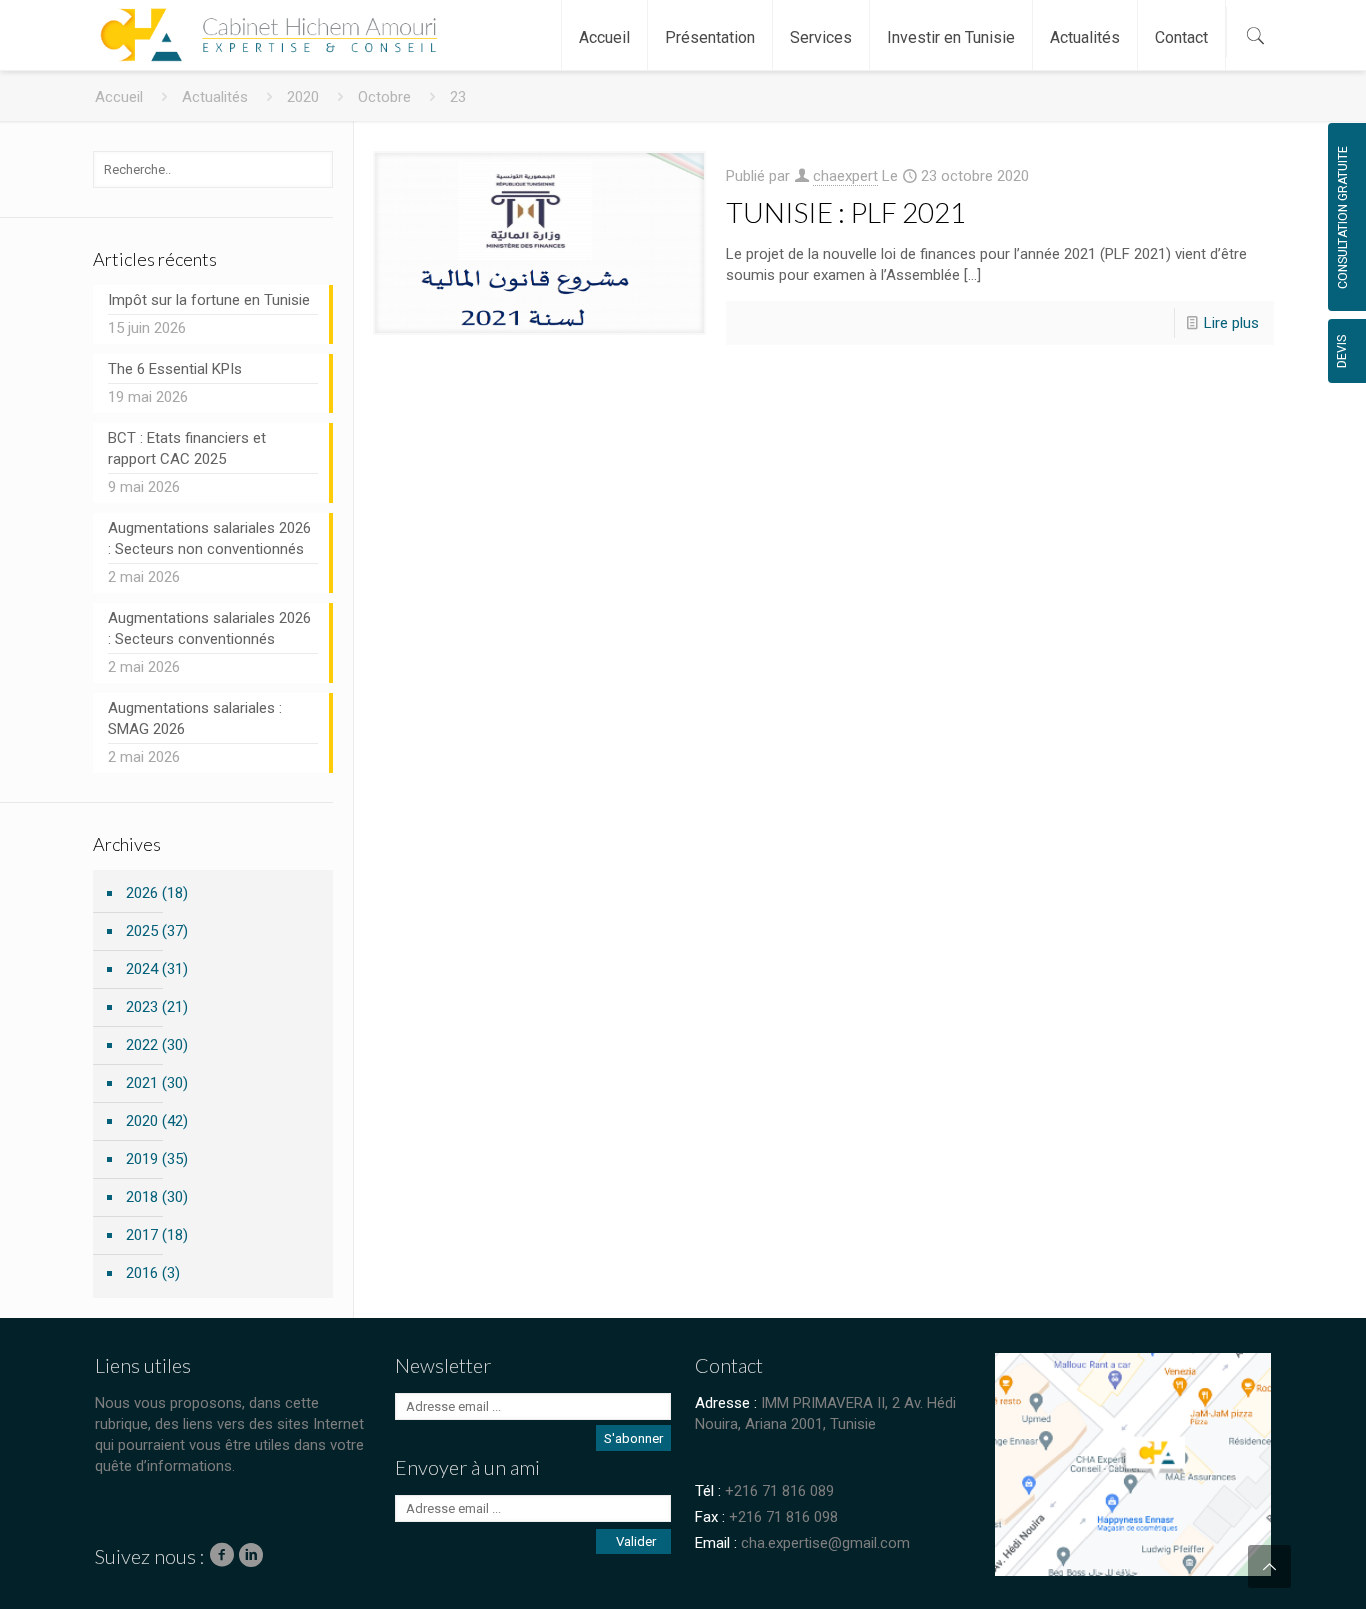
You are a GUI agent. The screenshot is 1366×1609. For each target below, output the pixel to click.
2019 (142, 1159)
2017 (142, 1235)
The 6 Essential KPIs (175, 369)
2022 (142, 1045)
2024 (142, 969)
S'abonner (633, 1438)
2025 (142, 931)
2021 (142, 1083)
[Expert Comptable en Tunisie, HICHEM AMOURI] (264, 25)
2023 (142, 1007)
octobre (384, 97)
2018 (142, 1197)
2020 (303, 97)
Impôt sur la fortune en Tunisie (209, 300)
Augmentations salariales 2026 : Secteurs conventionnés (209, 628)
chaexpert (845, 176)
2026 (142, 893)
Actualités (215, 97)
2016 (142, 1273)
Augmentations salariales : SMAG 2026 (195, 718)
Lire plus (1231, 323)
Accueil (119, 97)
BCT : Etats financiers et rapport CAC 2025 (187, 448)
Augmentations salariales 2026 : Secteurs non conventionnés (209, 538)
